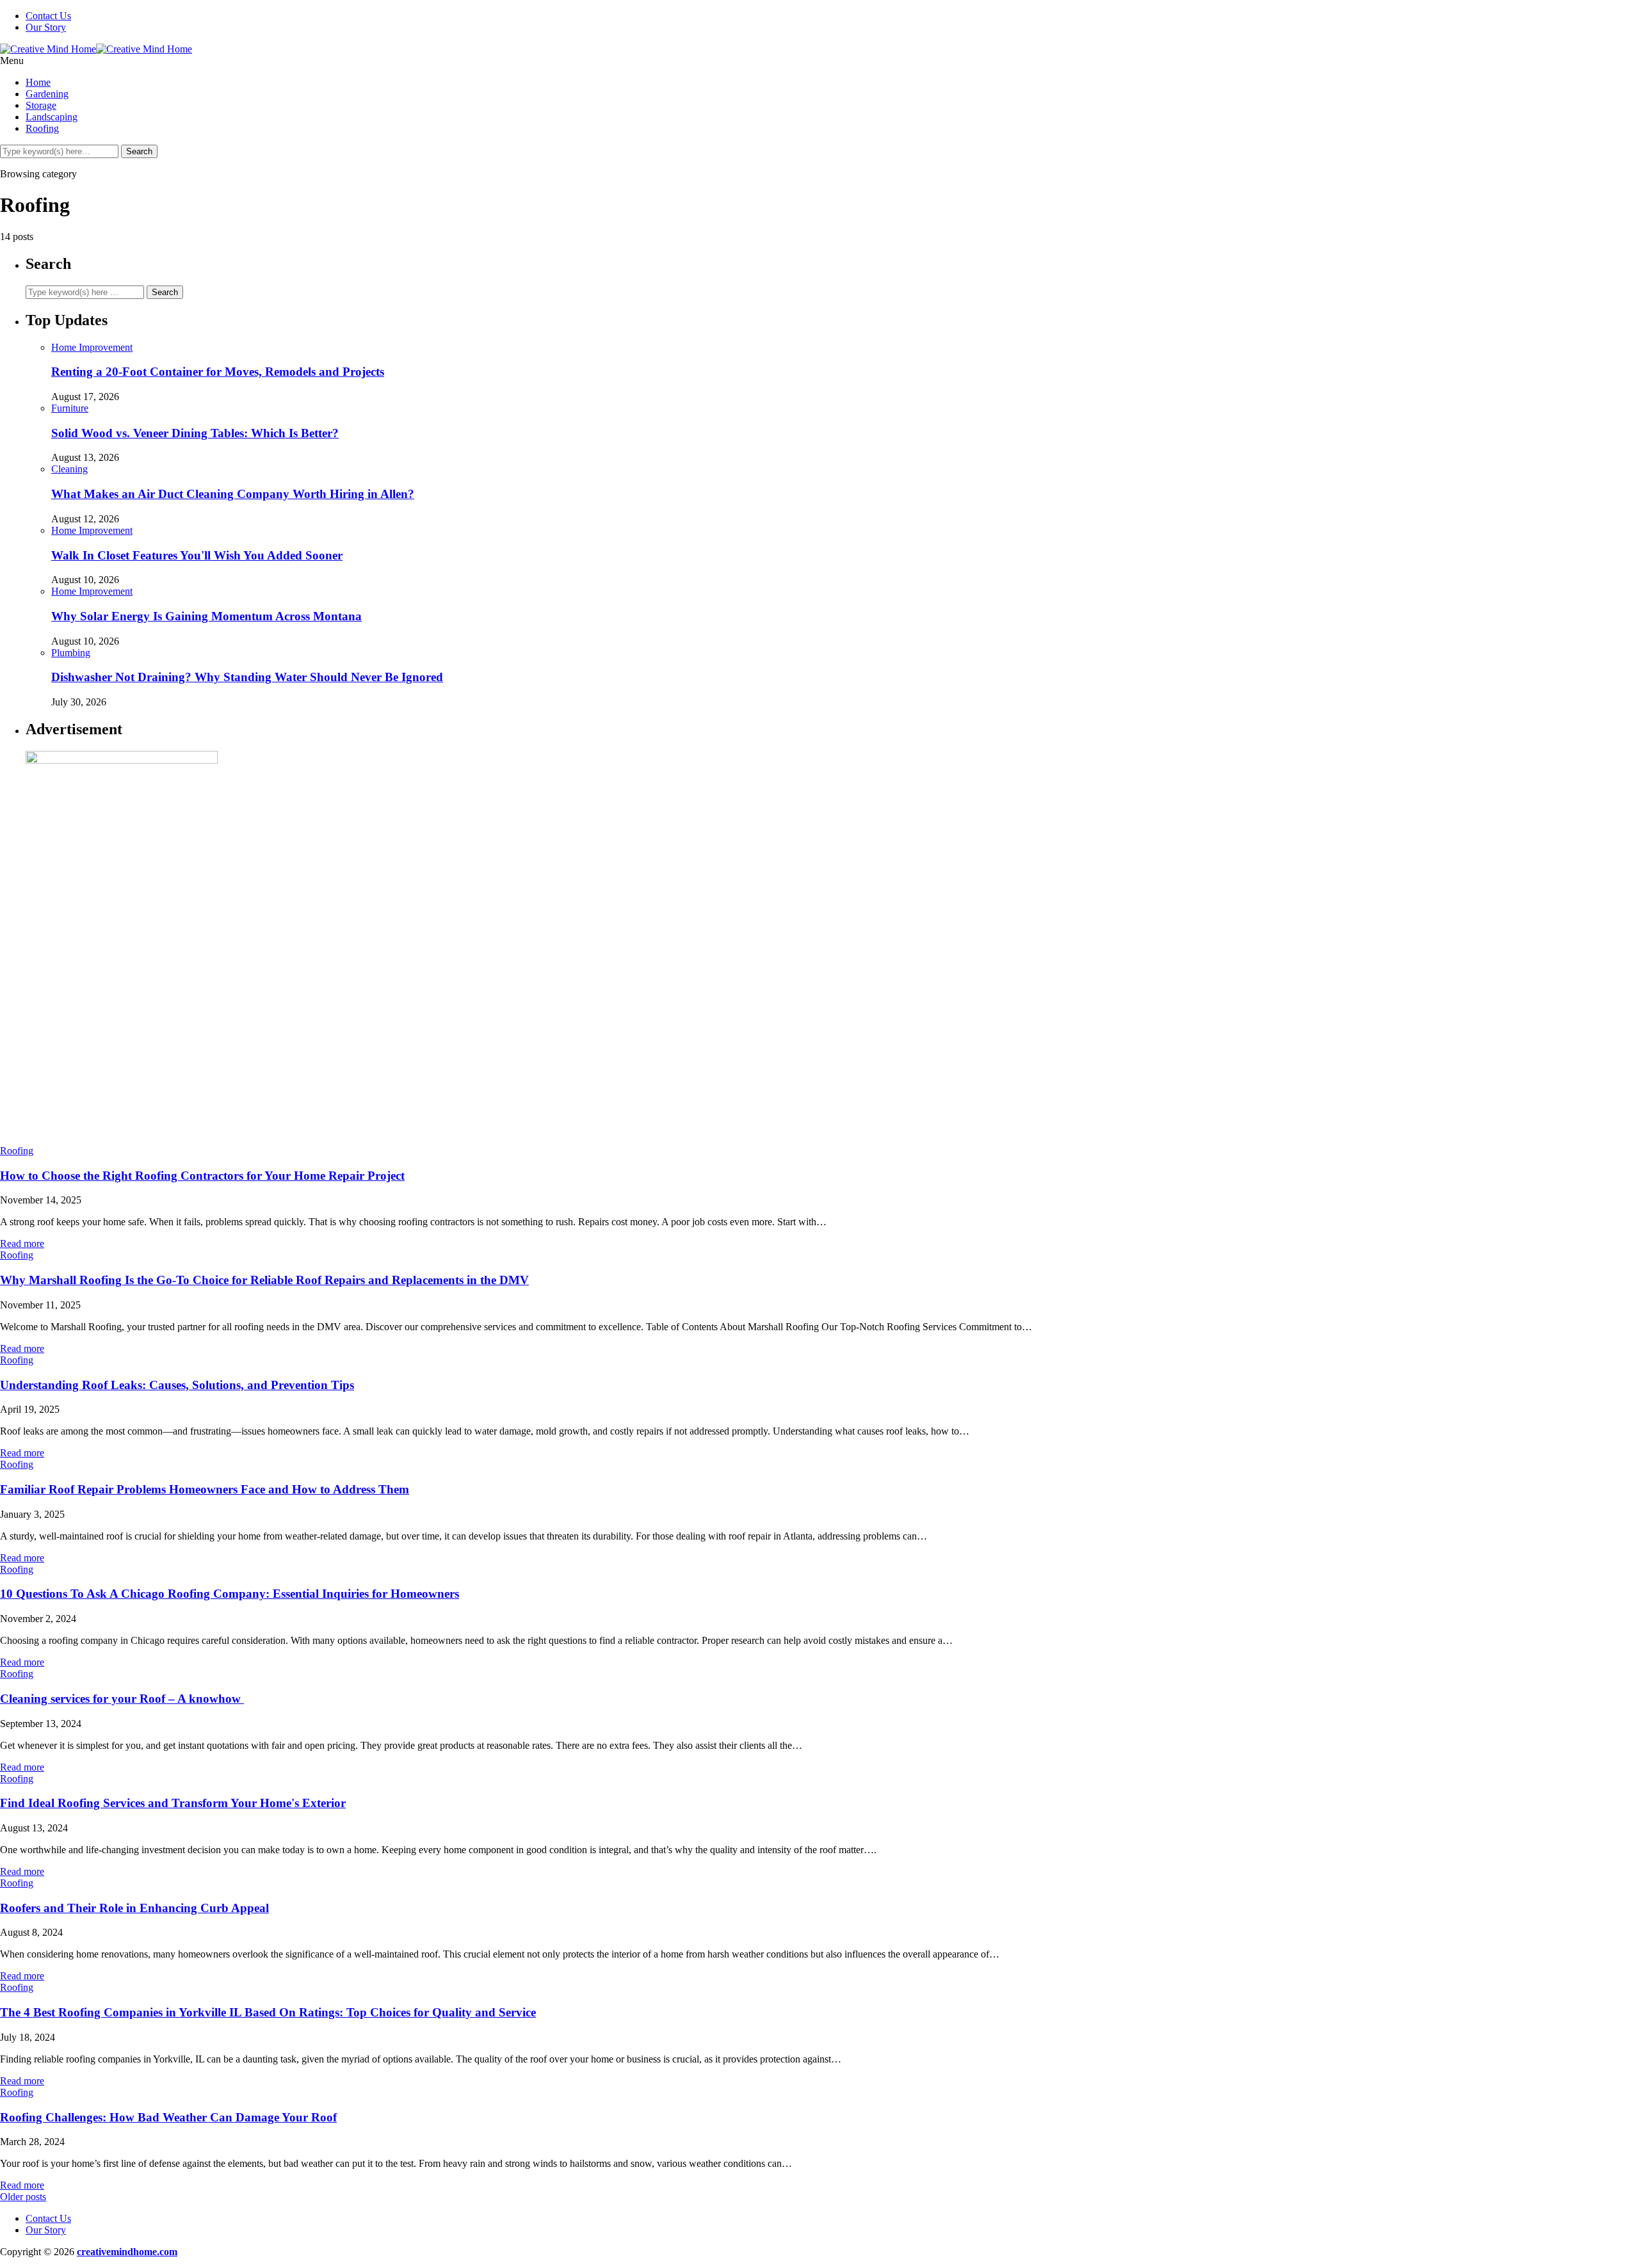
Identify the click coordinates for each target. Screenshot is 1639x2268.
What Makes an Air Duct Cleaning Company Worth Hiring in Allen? (233, 494)
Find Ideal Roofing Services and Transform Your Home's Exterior (173, 1803)
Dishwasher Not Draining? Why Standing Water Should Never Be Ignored (247, 677)
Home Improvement (92, 347)
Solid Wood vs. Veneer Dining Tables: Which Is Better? (195, 433)
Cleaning (69, 469)
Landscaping (52, 117)
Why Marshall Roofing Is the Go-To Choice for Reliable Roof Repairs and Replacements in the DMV (264, 1280)
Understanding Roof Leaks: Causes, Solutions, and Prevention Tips (177, 1385)
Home (38, 82)
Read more (22, 1243)
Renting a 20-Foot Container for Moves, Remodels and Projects (218, 372)
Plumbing (71, 653)
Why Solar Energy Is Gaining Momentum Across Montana (206, 616)
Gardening (47, 94)
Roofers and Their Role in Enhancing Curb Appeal (134, 1908)
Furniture (70, 408)
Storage (41, 105)
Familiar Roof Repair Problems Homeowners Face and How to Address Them (205, 1489)
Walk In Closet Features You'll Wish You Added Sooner (197, 555)
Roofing (42, 128)
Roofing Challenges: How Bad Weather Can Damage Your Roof (168, 2117)
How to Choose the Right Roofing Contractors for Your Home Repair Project (202, 1176)
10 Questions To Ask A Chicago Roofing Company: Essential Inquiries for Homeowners (230, 1594)
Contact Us (48, 16)
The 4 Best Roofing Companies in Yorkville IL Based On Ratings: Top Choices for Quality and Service (268, 2012)
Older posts (23, 2197)
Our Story (46, 27)
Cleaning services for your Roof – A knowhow (122, 1699)
